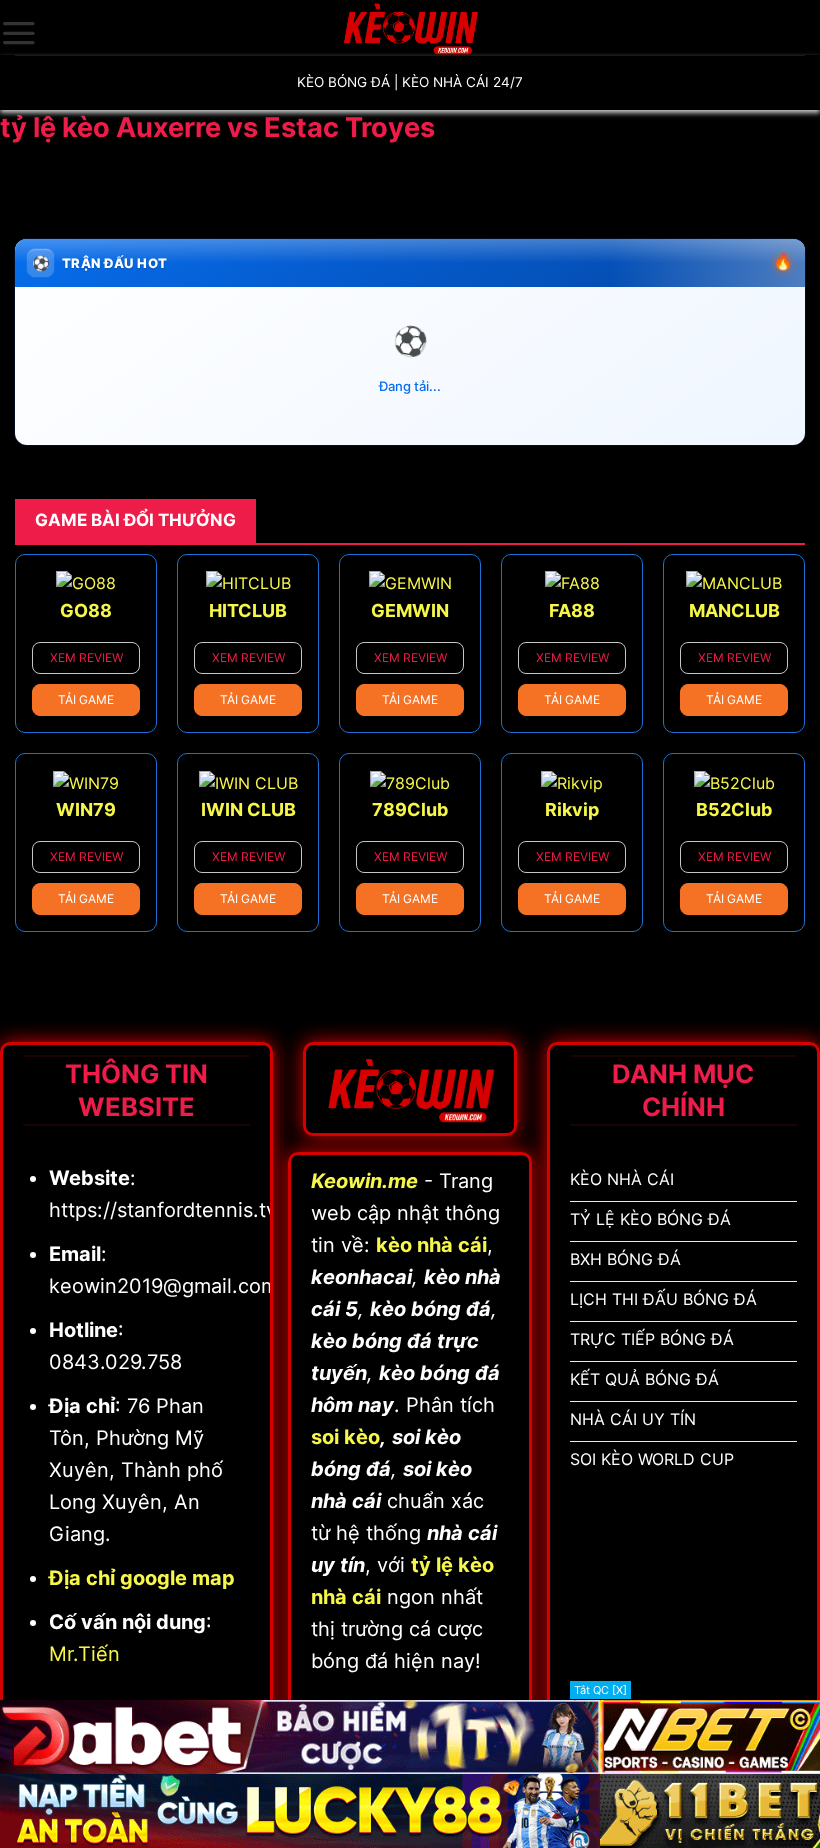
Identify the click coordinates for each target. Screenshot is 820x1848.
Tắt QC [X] (600, 1690)
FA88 (572, 610)
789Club (410, 809)
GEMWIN (410, 610)
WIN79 (86, 809)
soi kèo (345, 1437)
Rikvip (572, 809)
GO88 (86, 610)
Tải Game (86, 699)
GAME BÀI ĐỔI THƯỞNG (135, 520)
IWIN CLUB (248, 809)
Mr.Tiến (84, 1654)
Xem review (86, 657)
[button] (19, 33)
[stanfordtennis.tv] (410, 27)
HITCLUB (248, 610)
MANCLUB (734, 610)
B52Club (734, 809)
